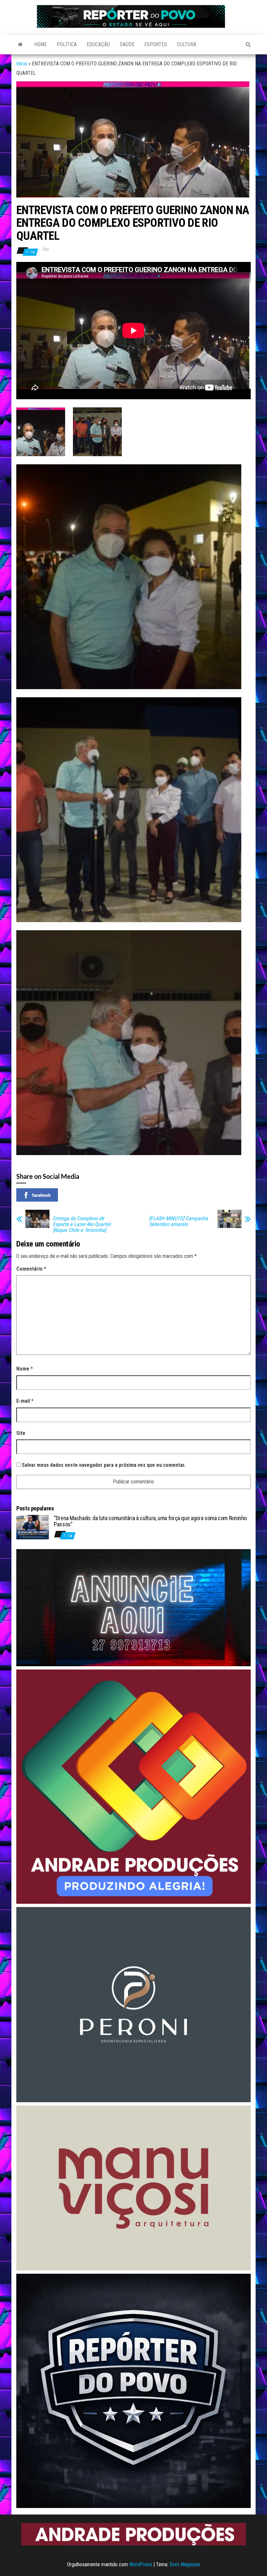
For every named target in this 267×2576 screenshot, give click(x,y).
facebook (41, 1195)
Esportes (156, 44)
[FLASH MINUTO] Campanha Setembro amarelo (179, 1221)
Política (67, 44)
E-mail (25, 1401)
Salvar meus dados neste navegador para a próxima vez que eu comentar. (104, 1465)
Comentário (31, 1269)
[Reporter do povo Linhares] (20, 45)
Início (22, 64)
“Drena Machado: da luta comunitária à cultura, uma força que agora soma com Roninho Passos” (150, 1521)
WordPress (141, 2564)
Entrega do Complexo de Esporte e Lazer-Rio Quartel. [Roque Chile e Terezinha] (82, 1224)
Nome (25, 1369)
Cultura (187, 44)
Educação (98, 44)
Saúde (127, 44)
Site (21, 1433)
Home (41, 44)
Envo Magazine (185, 2564)
